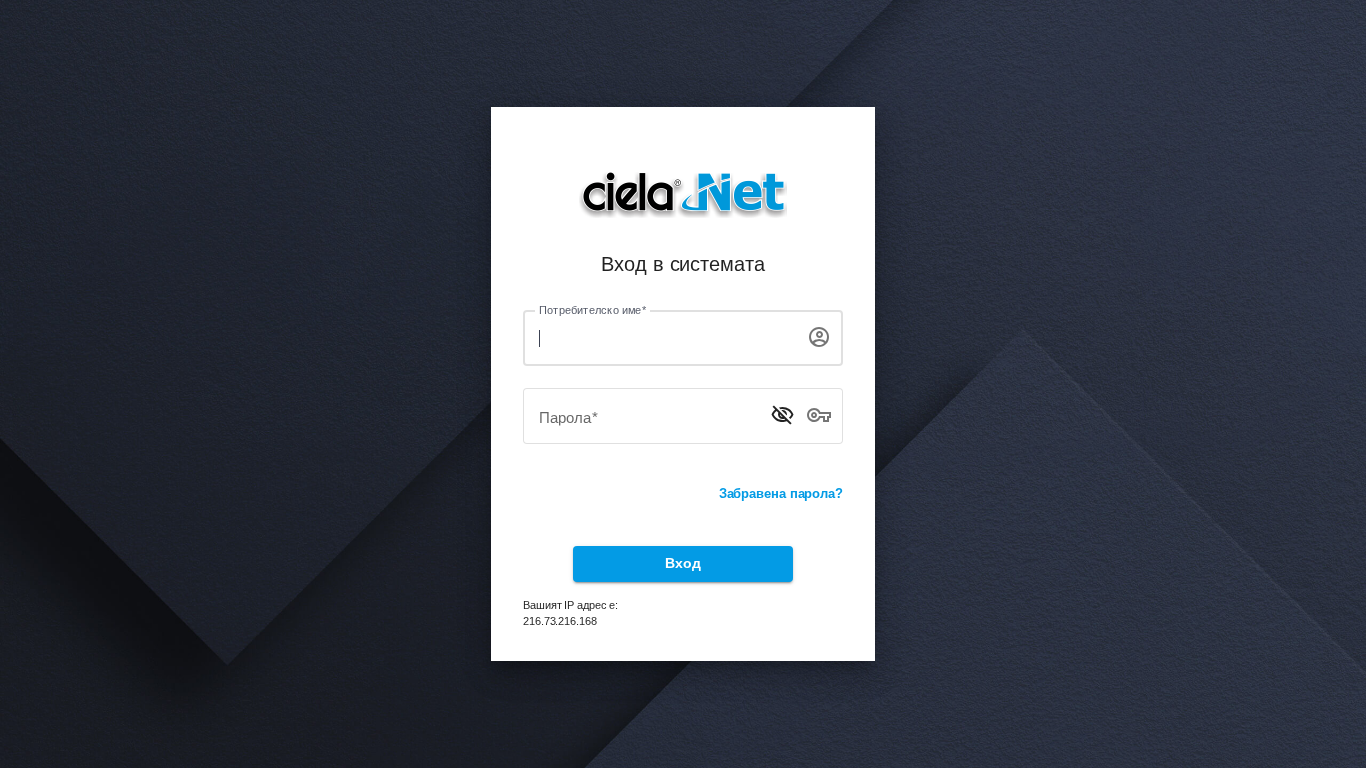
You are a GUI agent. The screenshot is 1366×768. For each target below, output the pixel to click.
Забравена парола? (781, 493)
